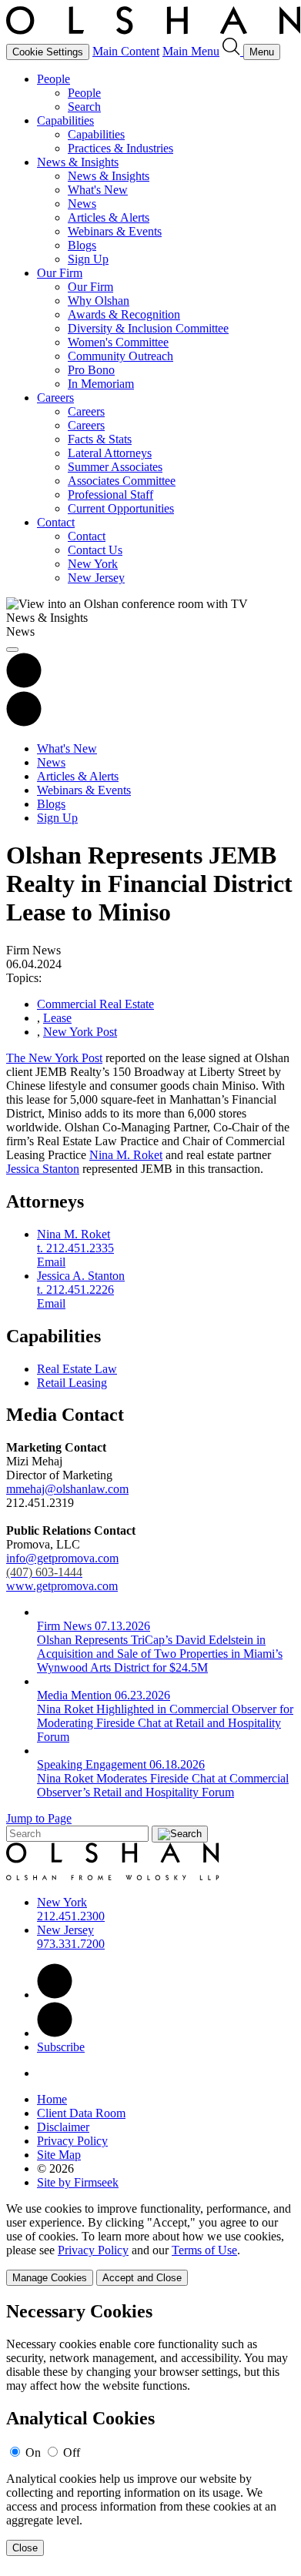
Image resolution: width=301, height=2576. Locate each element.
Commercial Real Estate (95, 1004)
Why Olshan (99, 301)
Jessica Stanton (43, 1169)
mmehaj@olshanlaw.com (67, 1489)
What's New (98, 190)
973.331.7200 (71, 1944)
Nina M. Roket (126, 1155)
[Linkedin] (55, 1995)
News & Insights (78, 162)
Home (52, 2099)
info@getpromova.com (62, 1565)
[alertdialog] (150, 2429)
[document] (150, 2429)
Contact (56, 522)
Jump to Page (39, 1818)
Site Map (59, 2155)
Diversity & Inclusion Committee (148, 328)
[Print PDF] (24, 684)
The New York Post (54, 1058)
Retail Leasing (72, 1383)
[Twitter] (55, 2033)
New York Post (80, 1032)
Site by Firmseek (78, 2182)
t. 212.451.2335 (75, 1248)
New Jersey (96, 578)
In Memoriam (101, 384)
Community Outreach (120, 356)
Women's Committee (118, 342)
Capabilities (65, 120)
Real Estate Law (77, 1369)
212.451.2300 (71, 1916)
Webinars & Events (115, 231)
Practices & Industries (120, 148)
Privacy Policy (72, 2141)
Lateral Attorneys (110, 453)
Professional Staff (110, 494)
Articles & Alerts (109, 217)
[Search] (233, 51)
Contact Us (95, 550)
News (82, 204)
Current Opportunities (121, 508)
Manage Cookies (50, 2278)
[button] (24, 722)
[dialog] (150, 2244)
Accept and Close (142, 2278)
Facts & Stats (100, 439)
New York (93, 564)
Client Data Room (81, 2113)
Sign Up (88, 259)
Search (84, 107)
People (54, 79)
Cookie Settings (48, 52)
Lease (57, 1018)
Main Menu (191, 51)
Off (72, 2452)
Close (25, 2548)
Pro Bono (91, 370)
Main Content (126, 51)
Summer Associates (115, 467)
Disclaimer (63, 2127)
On (33, 2452)
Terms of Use (204, 2250)
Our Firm (60, 273)
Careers (55, 398)
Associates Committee (122, 481)
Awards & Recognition (124, 314)
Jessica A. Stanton (81, 1276)
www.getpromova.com (62, 1586)
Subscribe (61, 2047)
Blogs (82, 245)
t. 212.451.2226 (75, 1290)
